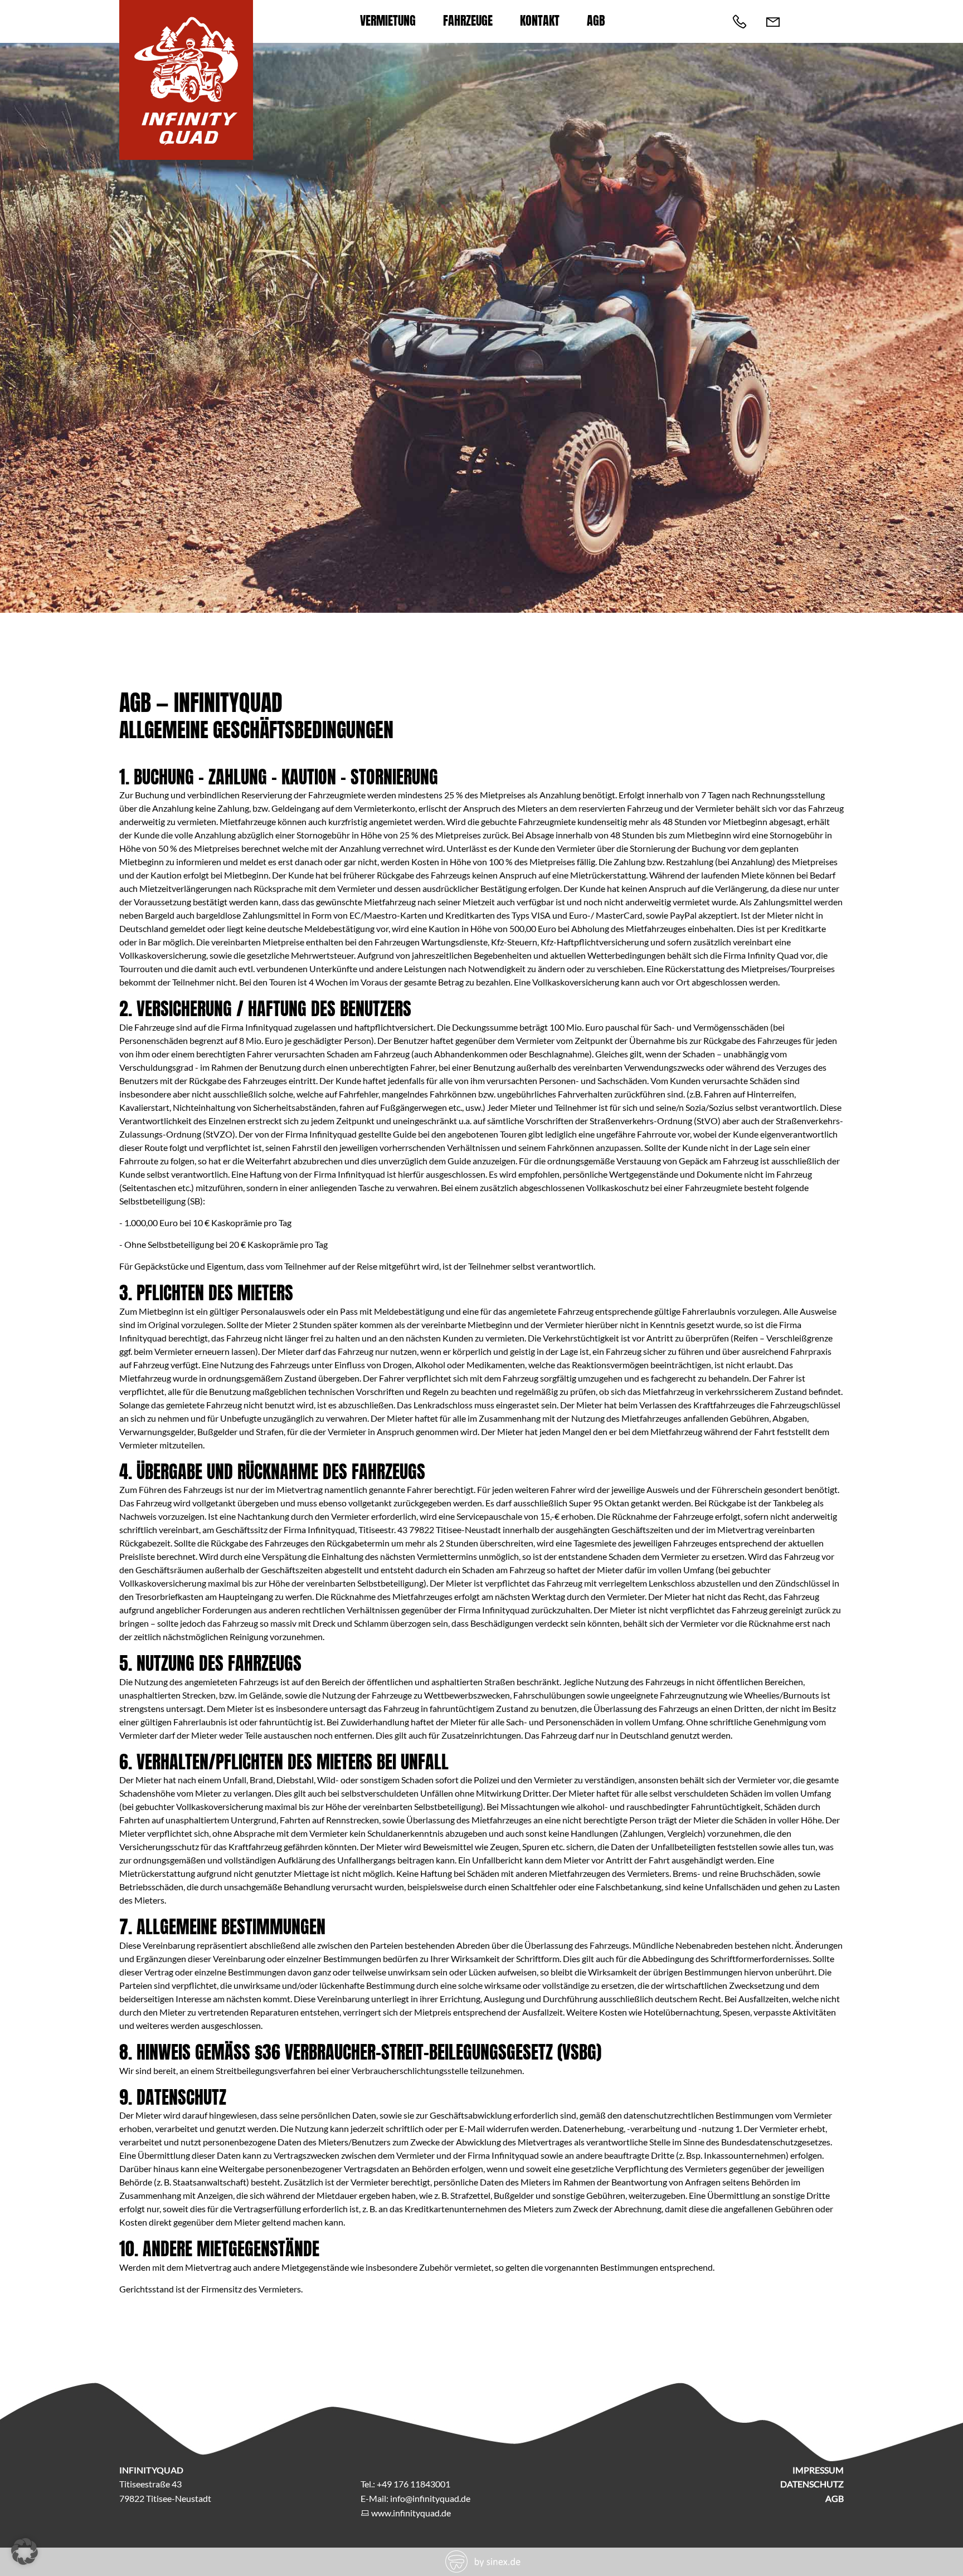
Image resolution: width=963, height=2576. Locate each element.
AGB (596, 20)
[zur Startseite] (186, 143)
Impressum (818, 2470)
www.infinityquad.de (411, 2513)
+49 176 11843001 (414, 2484)
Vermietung (388, 20)
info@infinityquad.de (430, 2498)
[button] (25, 2551)
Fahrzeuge (468, 20)
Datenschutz (812, 2484)
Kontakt (540, 20)
